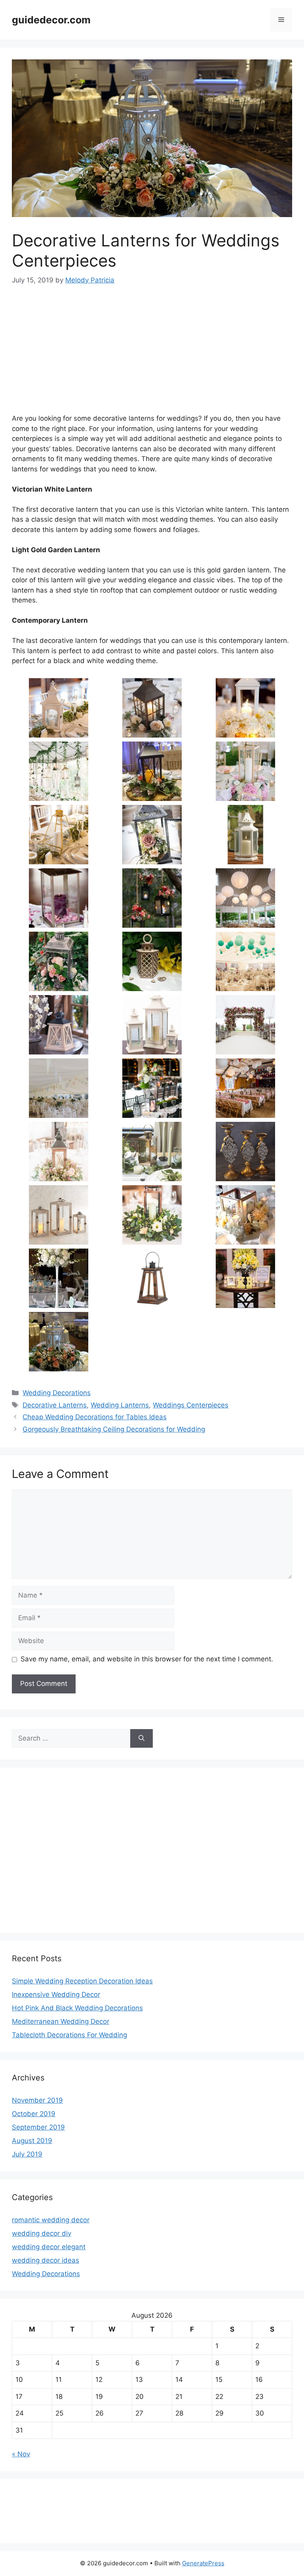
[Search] (142, 1739)
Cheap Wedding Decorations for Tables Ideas (95, 1417)
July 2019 (27, 2154)
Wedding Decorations (57, 1393)
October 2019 (34, 2114)
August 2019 (32, 2141)
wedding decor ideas (46, 2260)
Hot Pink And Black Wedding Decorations (77, 2008)
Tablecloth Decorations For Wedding (69, 2035)
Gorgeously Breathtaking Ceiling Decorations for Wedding (114, 1429)
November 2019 (37, 2100)
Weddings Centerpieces (191, 1405)
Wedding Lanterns (120, 1405)
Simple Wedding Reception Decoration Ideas (82, 1981)
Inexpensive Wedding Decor (56, 1994)
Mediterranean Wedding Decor (61, 2021)
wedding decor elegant (49, 2247)
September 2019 (38, 2127)
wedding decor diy (42, 2233)
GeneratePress (203, 2563)
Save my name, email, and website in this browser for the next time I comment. (147, 1659)
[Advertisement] (152, 355)
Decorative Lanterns (55, 1405)
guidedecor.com (51, 20)
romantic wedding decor (51, 2220)
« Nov (21, 2454)
